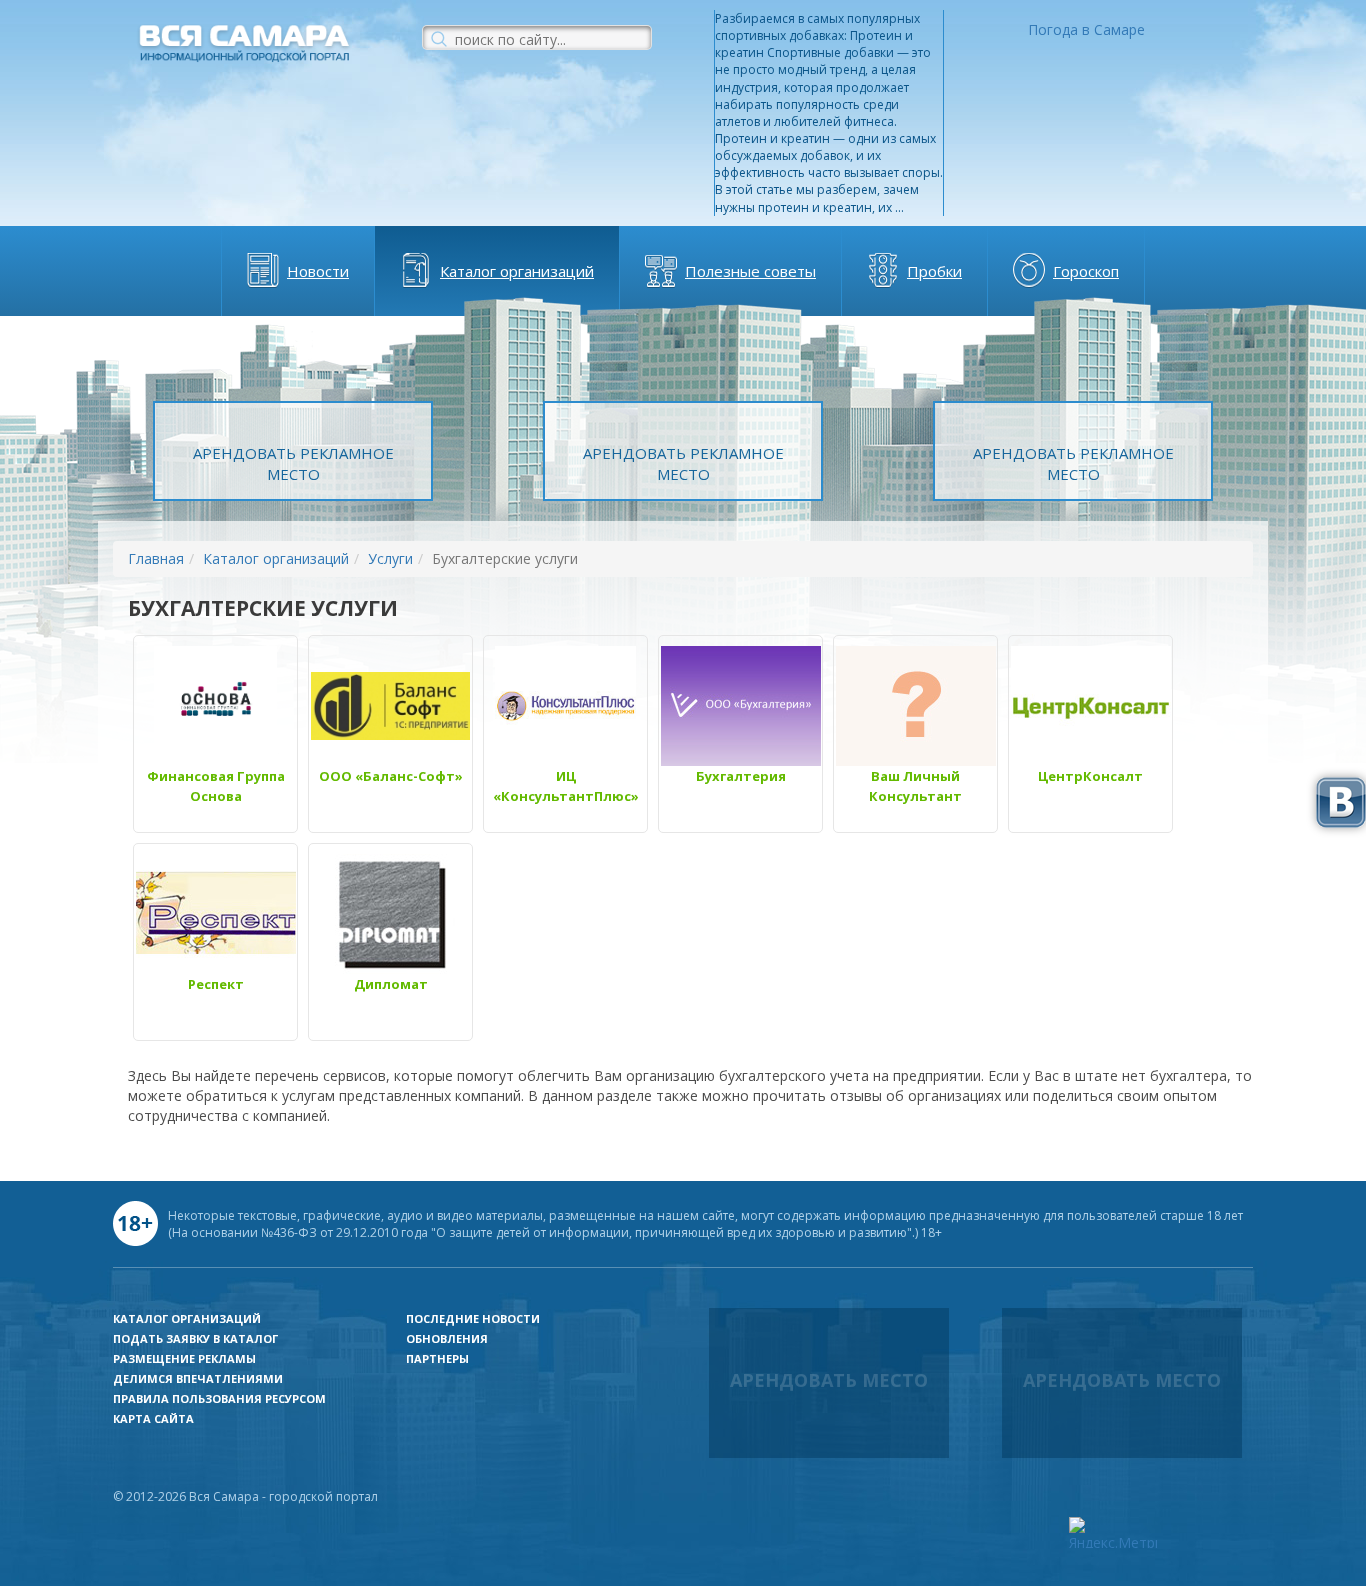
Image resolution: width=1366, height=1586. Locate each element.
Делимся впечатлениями (198, 1378)
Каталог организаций (517, 271)
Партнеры (437, 1358)
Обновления (447, 1338)
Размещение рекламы (184, 1358)
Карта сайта (153, 1418)
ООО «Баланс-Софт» (391, 776)
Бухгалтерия (741, 776)
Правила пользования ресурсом (219, 1398)
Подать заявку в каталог (195, 1338)
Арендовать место (829, 1380)
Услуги (390, 558)
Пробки (934, 271)
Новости (318, 271)
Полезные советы (750, 271)
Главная (156, 558)
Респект (216, 984)
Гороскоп (1086, 271)
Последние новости (473, 1318)
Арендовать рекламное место (293, 463)
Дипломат (391, 984)
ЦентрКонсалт (1090, 776)
